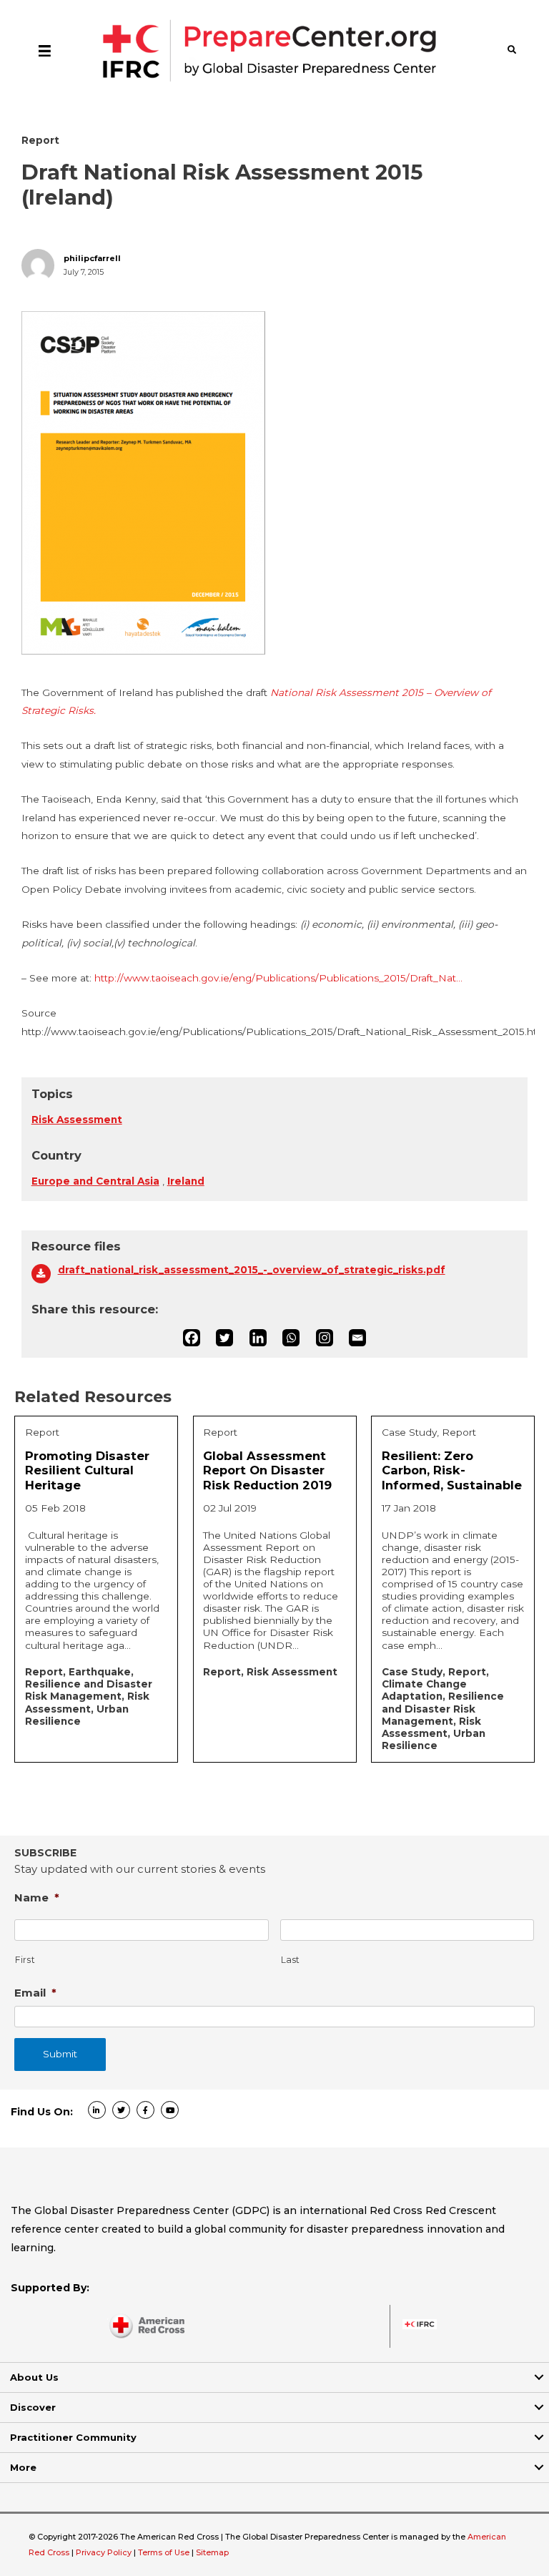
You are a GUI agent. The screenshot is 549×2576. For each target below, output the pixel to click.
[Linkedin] (258, 1338)
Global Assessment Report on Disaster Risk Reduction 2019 (267, 1470)
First (25, 1960)
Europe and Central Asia (95, 1181)
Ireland (186, 1181)
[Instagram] (325, 1338)
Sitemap (212, 2552)
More (23, 2467)
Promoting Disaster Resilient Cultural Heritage (87, 1470)
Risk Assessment (77, 1120)
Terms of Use (164, 2552)
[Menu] (45, 50)
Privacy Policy (105, 2552)
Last (291, 1960)
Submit (60, 2054)
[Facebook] (192, 1338)
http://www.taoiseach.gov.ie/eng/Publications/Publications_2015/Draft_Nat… (278, 978)
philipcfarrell (92, 259)
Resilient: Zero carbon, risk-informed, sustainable (452, 1470)
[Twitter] (224, 1338)
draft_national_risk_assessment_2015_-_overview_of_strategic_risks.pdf (252, 1270)
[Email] (357, 1338)
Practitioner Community (73, 2437)
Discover (33, 2407)
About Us (34, 2377)
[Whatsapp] (291, 1338)
